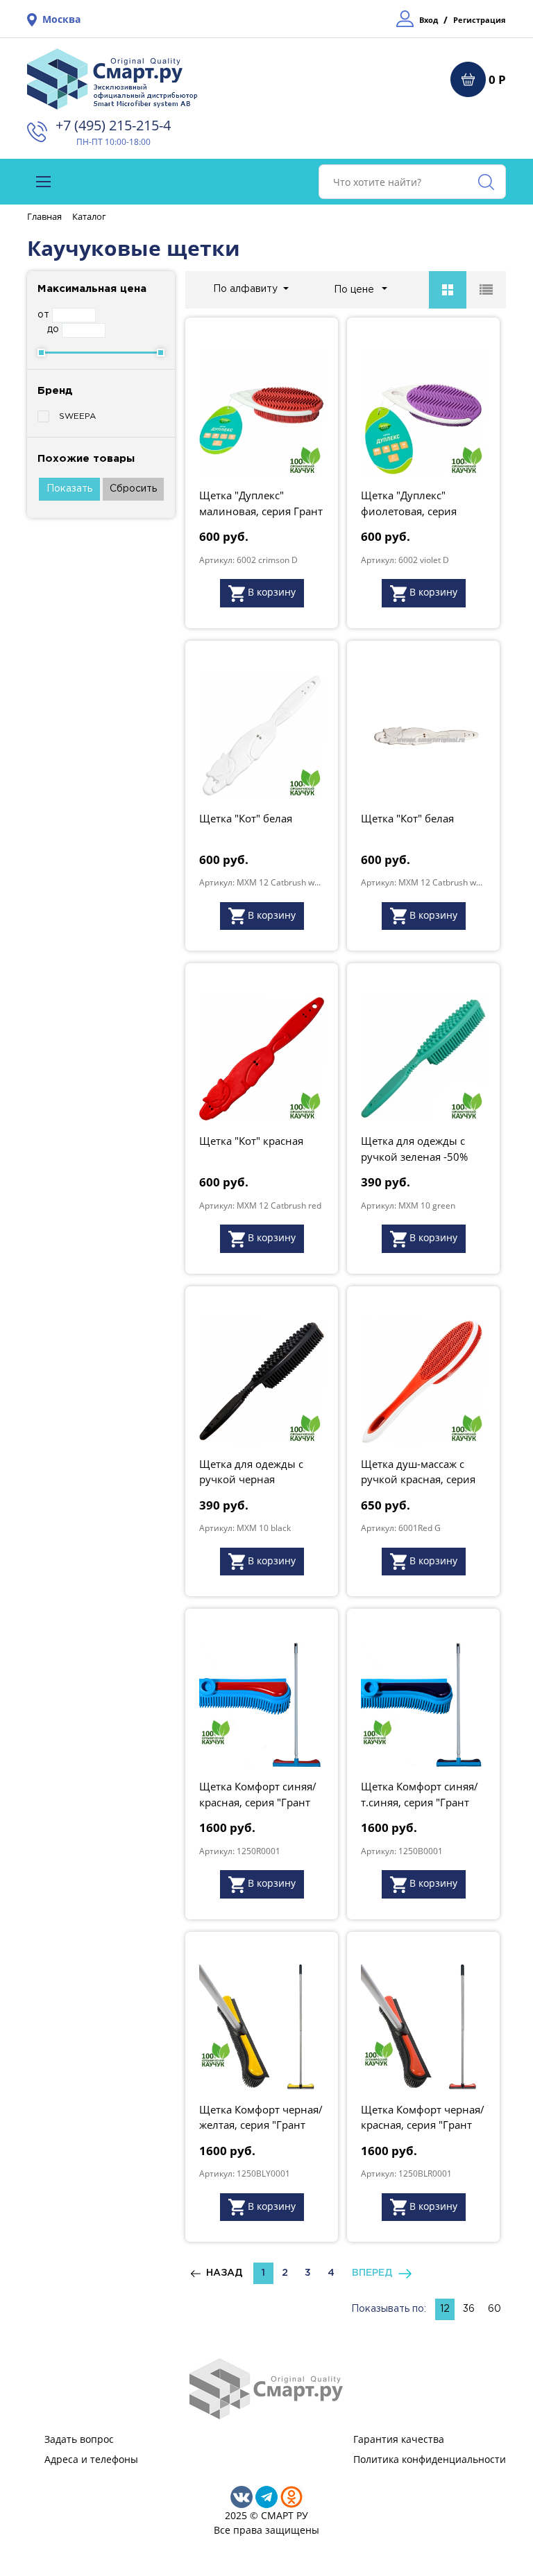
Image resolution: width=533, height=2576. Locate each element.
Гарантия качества (399, 2439)
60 (494, 2309)
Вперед (375, 2273)
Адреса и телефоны (91, 2459)
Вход (429, 20)
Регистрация (480, 20)
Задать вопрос (79, 2439)
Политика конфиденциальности (430, 2459)
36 (469, 2309)
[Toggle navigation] (43, 182)
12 (445, 2309)
